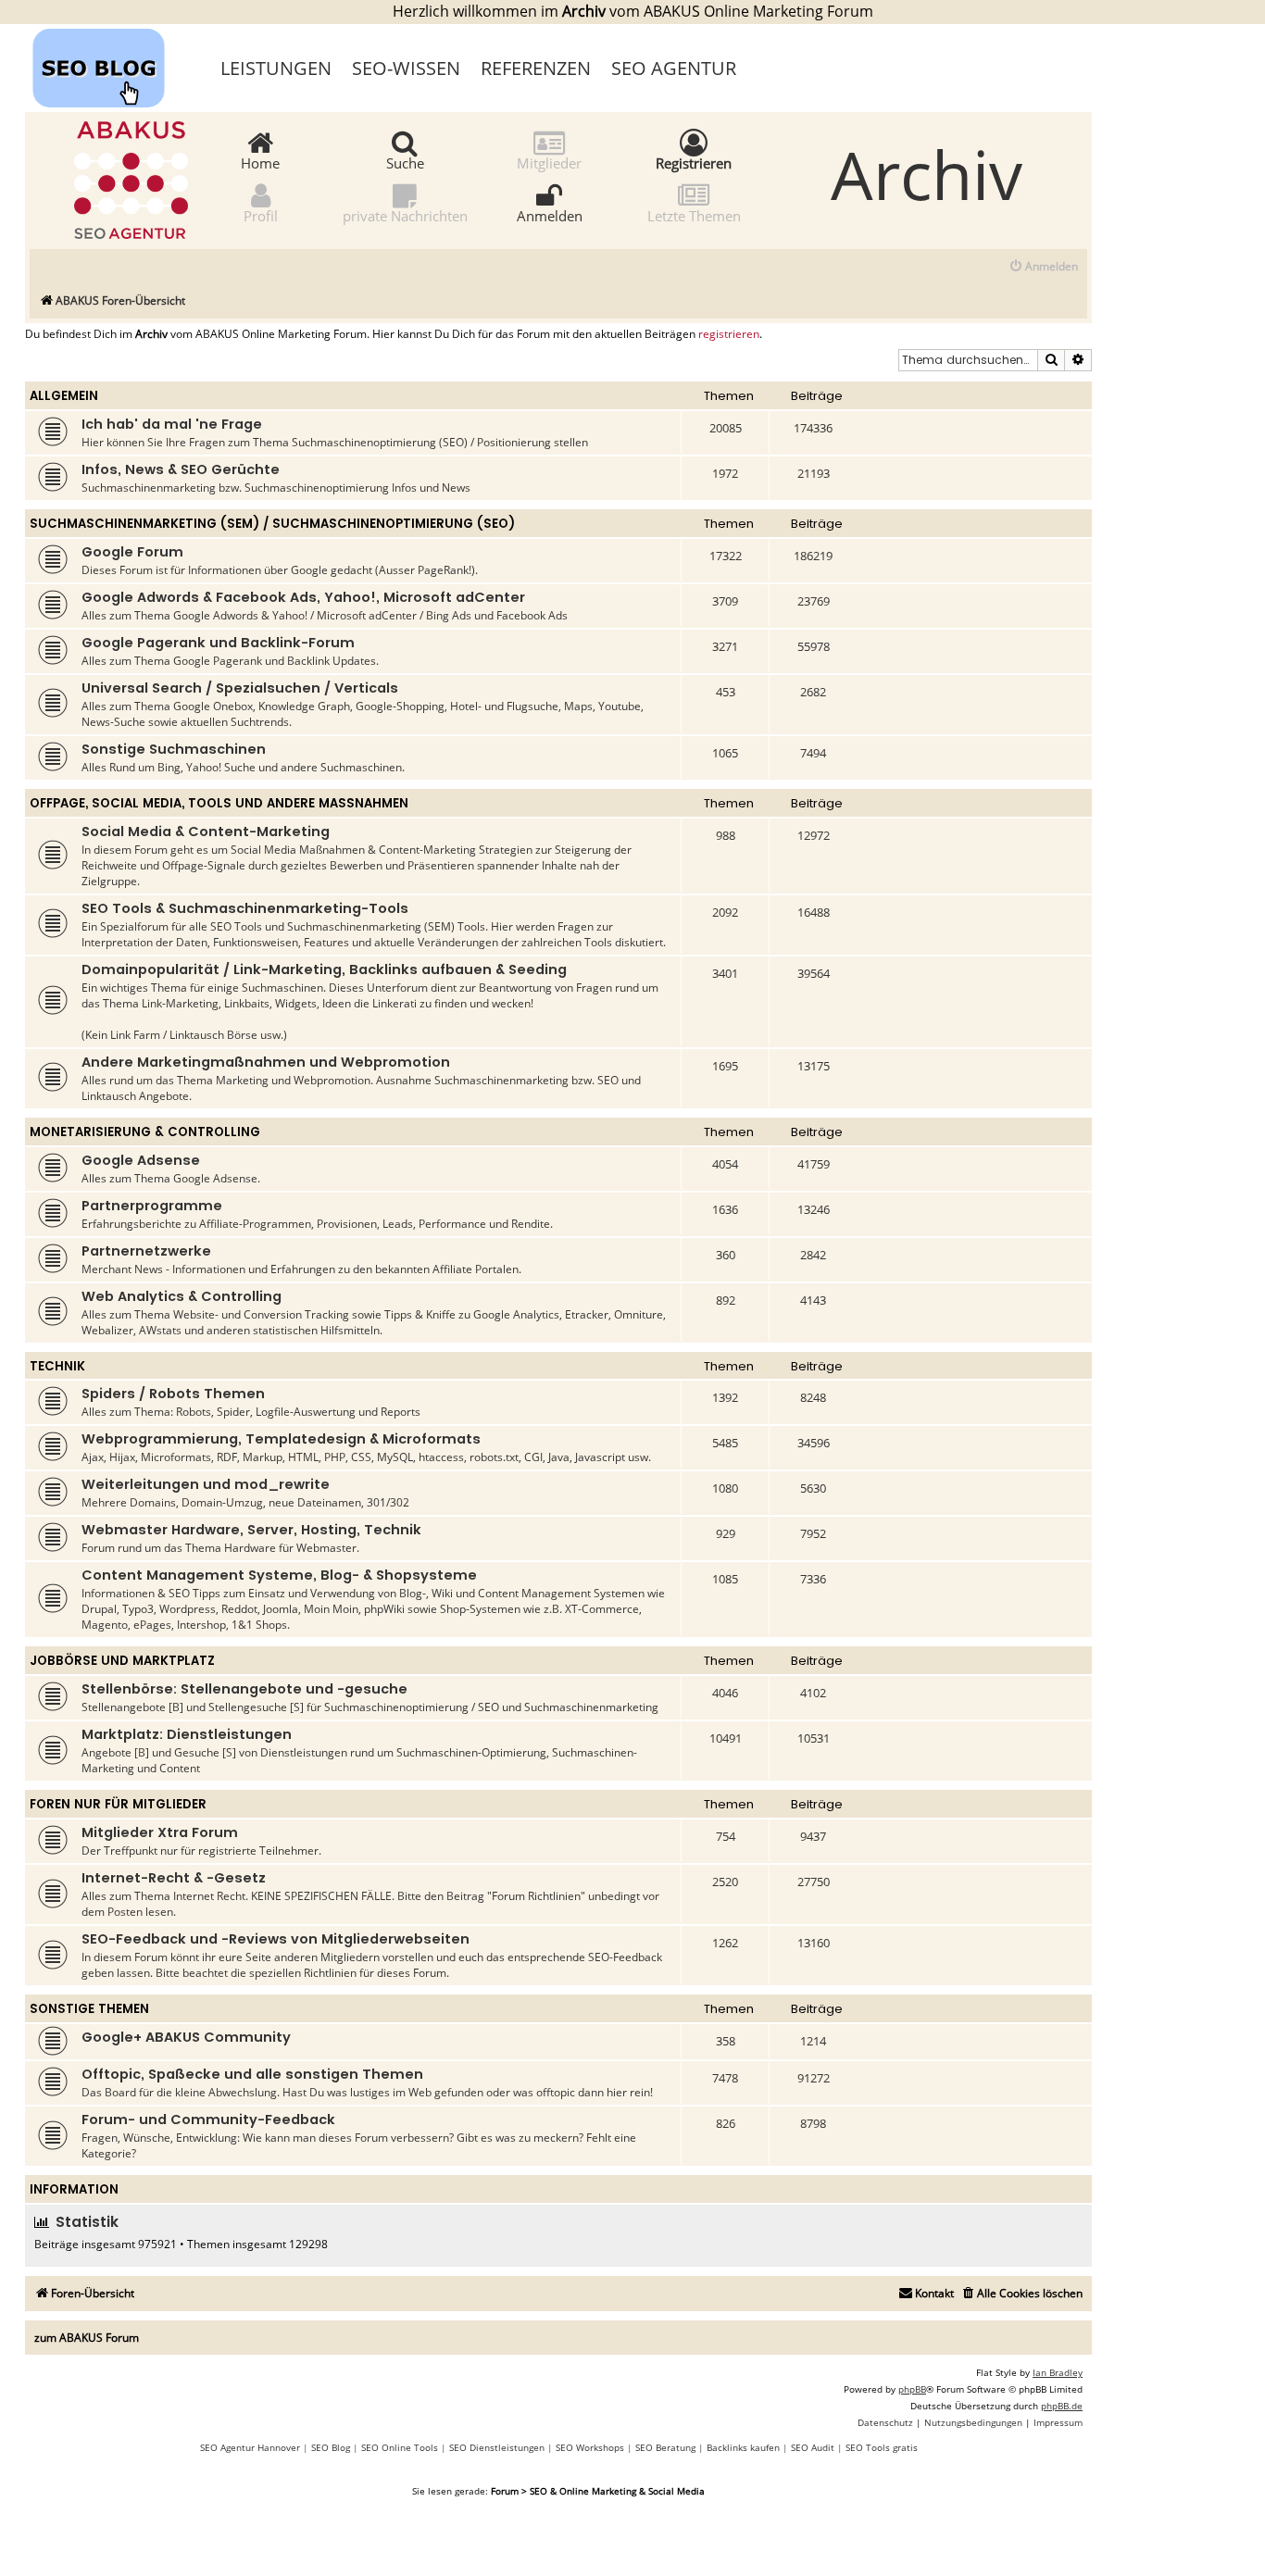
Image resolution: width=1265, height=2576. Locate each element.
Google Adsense (141, 1160)
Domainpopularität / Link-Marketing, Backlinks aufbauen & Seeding (324, 969)
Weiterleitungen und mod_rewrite (206, 1484)
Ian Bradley (1058, 2372)
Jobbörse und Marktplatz (122, 1661)
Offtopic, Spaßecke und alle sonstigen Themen (252, 2074)
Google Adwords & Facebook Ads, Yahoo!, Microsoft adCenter (303, 597)
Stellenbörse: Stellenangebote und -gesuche (244, 1689)
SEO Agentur (674, 68)
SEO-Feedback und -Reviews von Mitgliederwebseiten (276, 1939)
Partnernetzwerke (146, 1251)
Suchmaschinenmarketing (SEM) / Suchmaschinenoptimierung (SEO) (272, 524)
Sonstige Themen (89, 2009)
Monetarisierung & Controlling (145, 1132)
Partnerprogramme (152, 1206)
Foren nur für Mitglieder (118, 1804)
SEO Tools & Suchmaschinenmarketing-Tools (245, 908)
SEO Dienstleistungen (497, 2447)
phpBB (912, 2389)
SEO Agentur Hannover (250, 2447)
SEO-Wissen (406, 68)
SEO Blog (331, 2447)
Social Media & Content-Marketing (206, 832)
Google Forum (132, 552)
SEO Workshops (590, 2447)
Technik (57, 1366)
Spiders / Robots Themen (173, 1394)
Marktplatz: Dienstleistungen (187, 1734)
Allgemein (64, 396)
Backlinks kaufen (743, 2447)
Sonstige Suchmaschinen (174, 749)
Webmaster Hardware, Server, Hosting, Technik (251, 1530)
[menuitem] (1043, 267)
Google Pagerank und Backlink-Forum (218, 643)
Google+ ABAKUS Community (186, 2037)
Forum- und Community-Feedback (208, 2120)
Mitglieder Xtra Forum (160, 1832)
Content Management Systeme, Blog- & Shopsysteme (279, 1575)
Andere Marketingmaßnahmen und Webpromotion (266, 1062)
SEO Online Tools (400, 2447)
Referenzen (536, 68)
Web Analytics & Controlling (182, 1296)
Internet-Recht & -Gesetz (174, 1878)
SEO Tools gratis (882, 2447)
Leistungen (276, 68)
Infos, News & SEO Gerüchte (181, 469)
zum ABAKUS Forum (87, 2338)
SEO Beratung (665, 2447)
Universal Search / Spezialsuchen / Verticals (240, 688)
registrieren (729, 334)
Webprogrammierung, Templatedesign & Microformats (281, 1439)
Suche (405, 162)
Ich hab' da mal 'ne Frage (172, 424)
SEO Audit (813, 2447)
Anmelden (550, 215)
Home (260, 162)
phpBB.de (1062, 2406)
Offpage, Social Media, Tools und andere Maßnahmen (219, 803)
